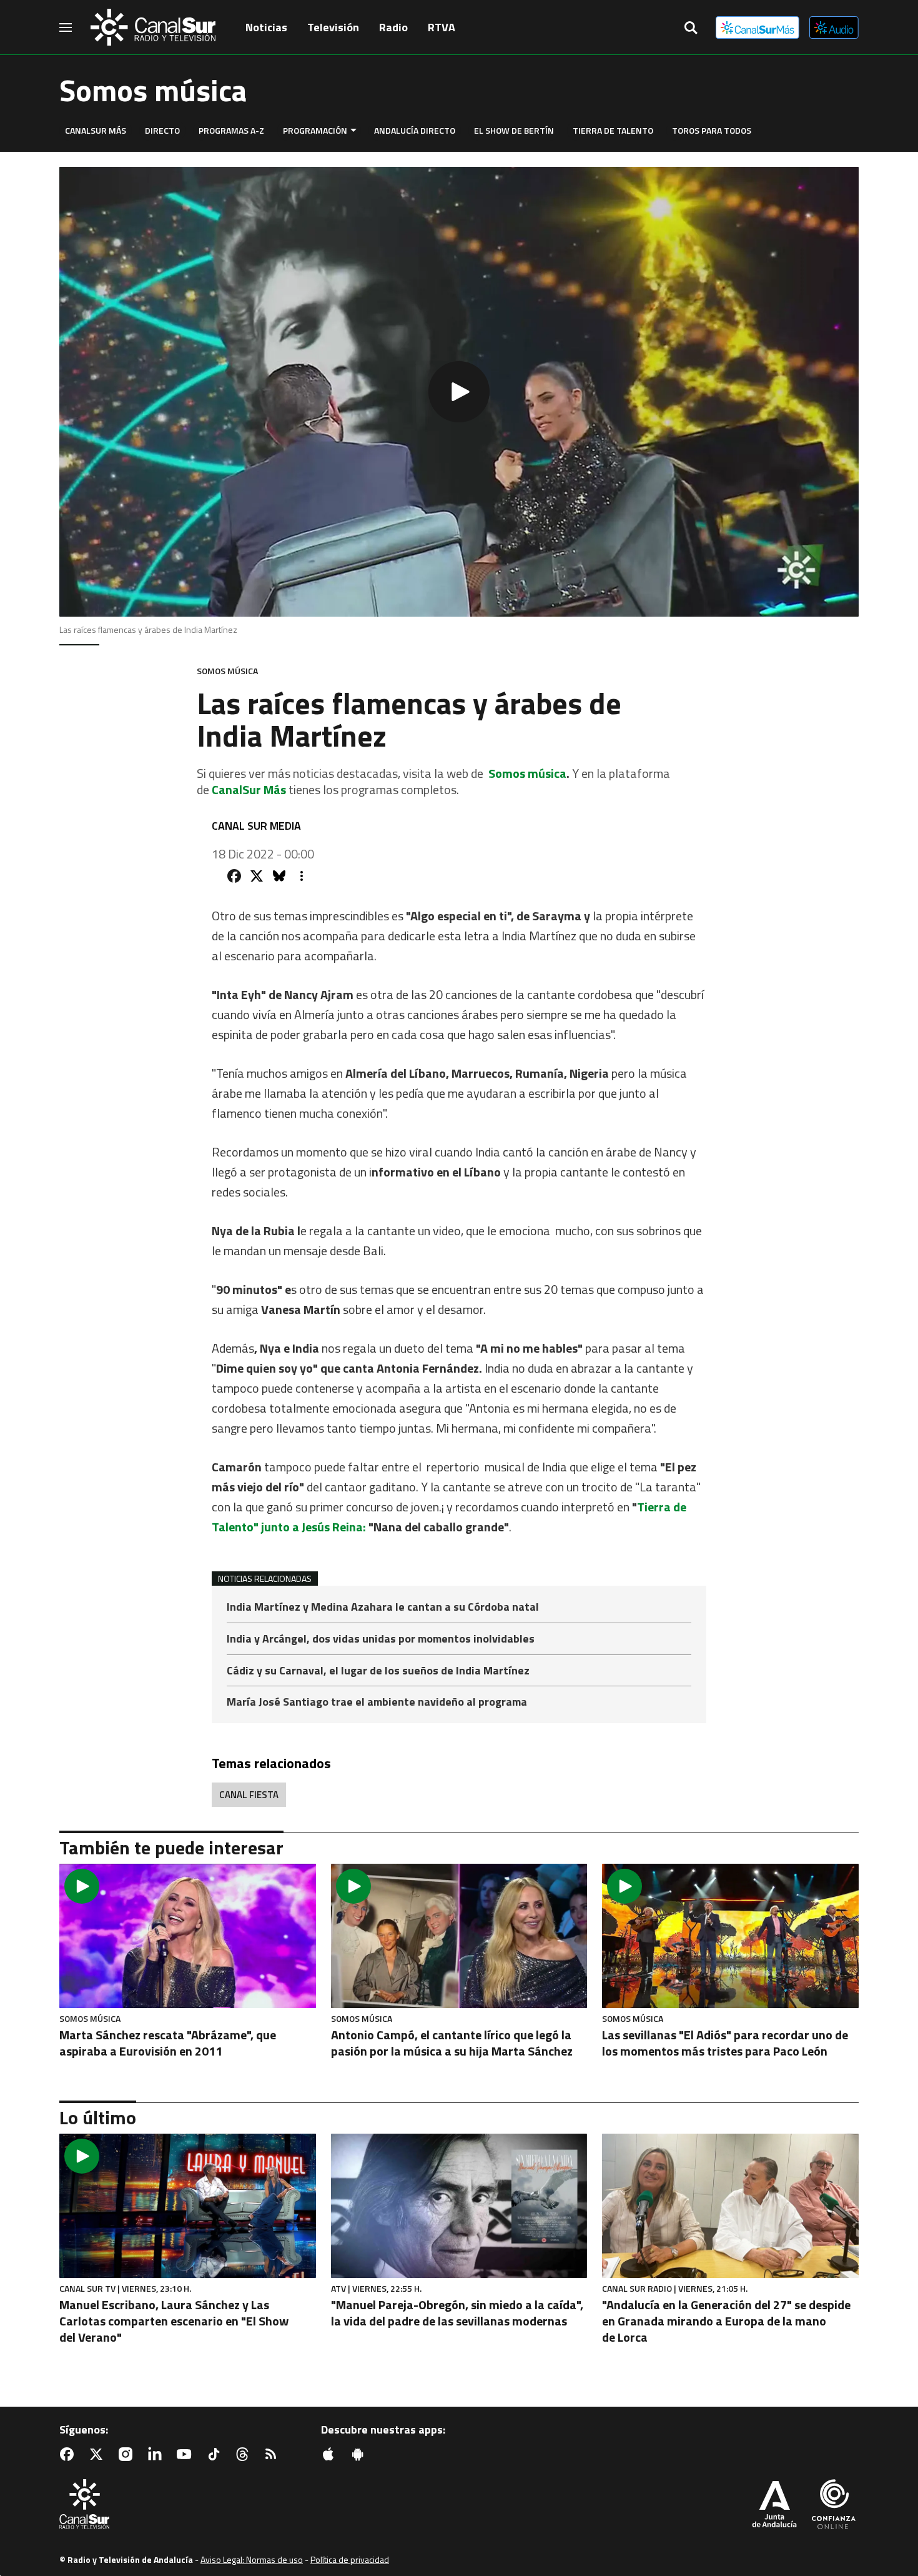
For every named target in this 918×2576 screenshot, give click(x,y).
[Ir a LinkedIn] (157, 2454)
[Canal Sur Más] (758, 27)
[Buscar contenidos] (691, 29)
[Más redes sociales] (302, 876)
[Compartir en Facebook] (234, 876)
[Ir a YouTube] (187, 2454)
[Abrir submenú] (353, 130)
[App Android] (360, 2454)
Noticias (266, 27)
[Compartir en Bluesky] (279, 876)
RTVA (442, 27)
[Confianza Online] (834, 2505)
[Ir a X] (99, 2454)
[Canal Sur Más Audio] (834, 27)
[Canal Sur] (153, 27)
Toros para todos (712, 130)
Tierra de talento (613, 130)
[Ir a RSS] (274, 2454)
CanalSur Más (96, 130)
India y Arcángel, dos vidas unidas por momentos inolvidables (381, 1640)
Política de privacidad (350, 2559)
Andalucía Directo (415, 130)
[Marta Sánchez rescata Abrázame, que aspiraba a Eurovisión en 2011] (188, 1936)
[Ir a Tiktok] (216, 2454)
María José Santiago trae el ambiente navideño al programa (377, 1702)
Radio (393, 27)
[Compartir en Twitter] (257, 876)
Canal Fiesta (249, 1795)
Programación (315, 130)
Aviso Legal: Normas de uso (252, 2559)
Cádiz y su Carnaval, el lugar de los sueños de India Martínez (378, 1672)
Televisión (333, 27)
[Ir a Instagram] (128, 2454)
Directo (162, 130)
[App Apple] (331, 2454)
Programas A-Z (231, 130)
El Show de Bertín (514, 130)
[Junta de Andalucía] (774, 2505)
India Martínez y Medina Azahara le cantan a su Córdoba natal (383, 1608)
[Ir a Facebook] (69, 2454)
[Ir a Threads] (245, 2454)
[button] (459, 392)
